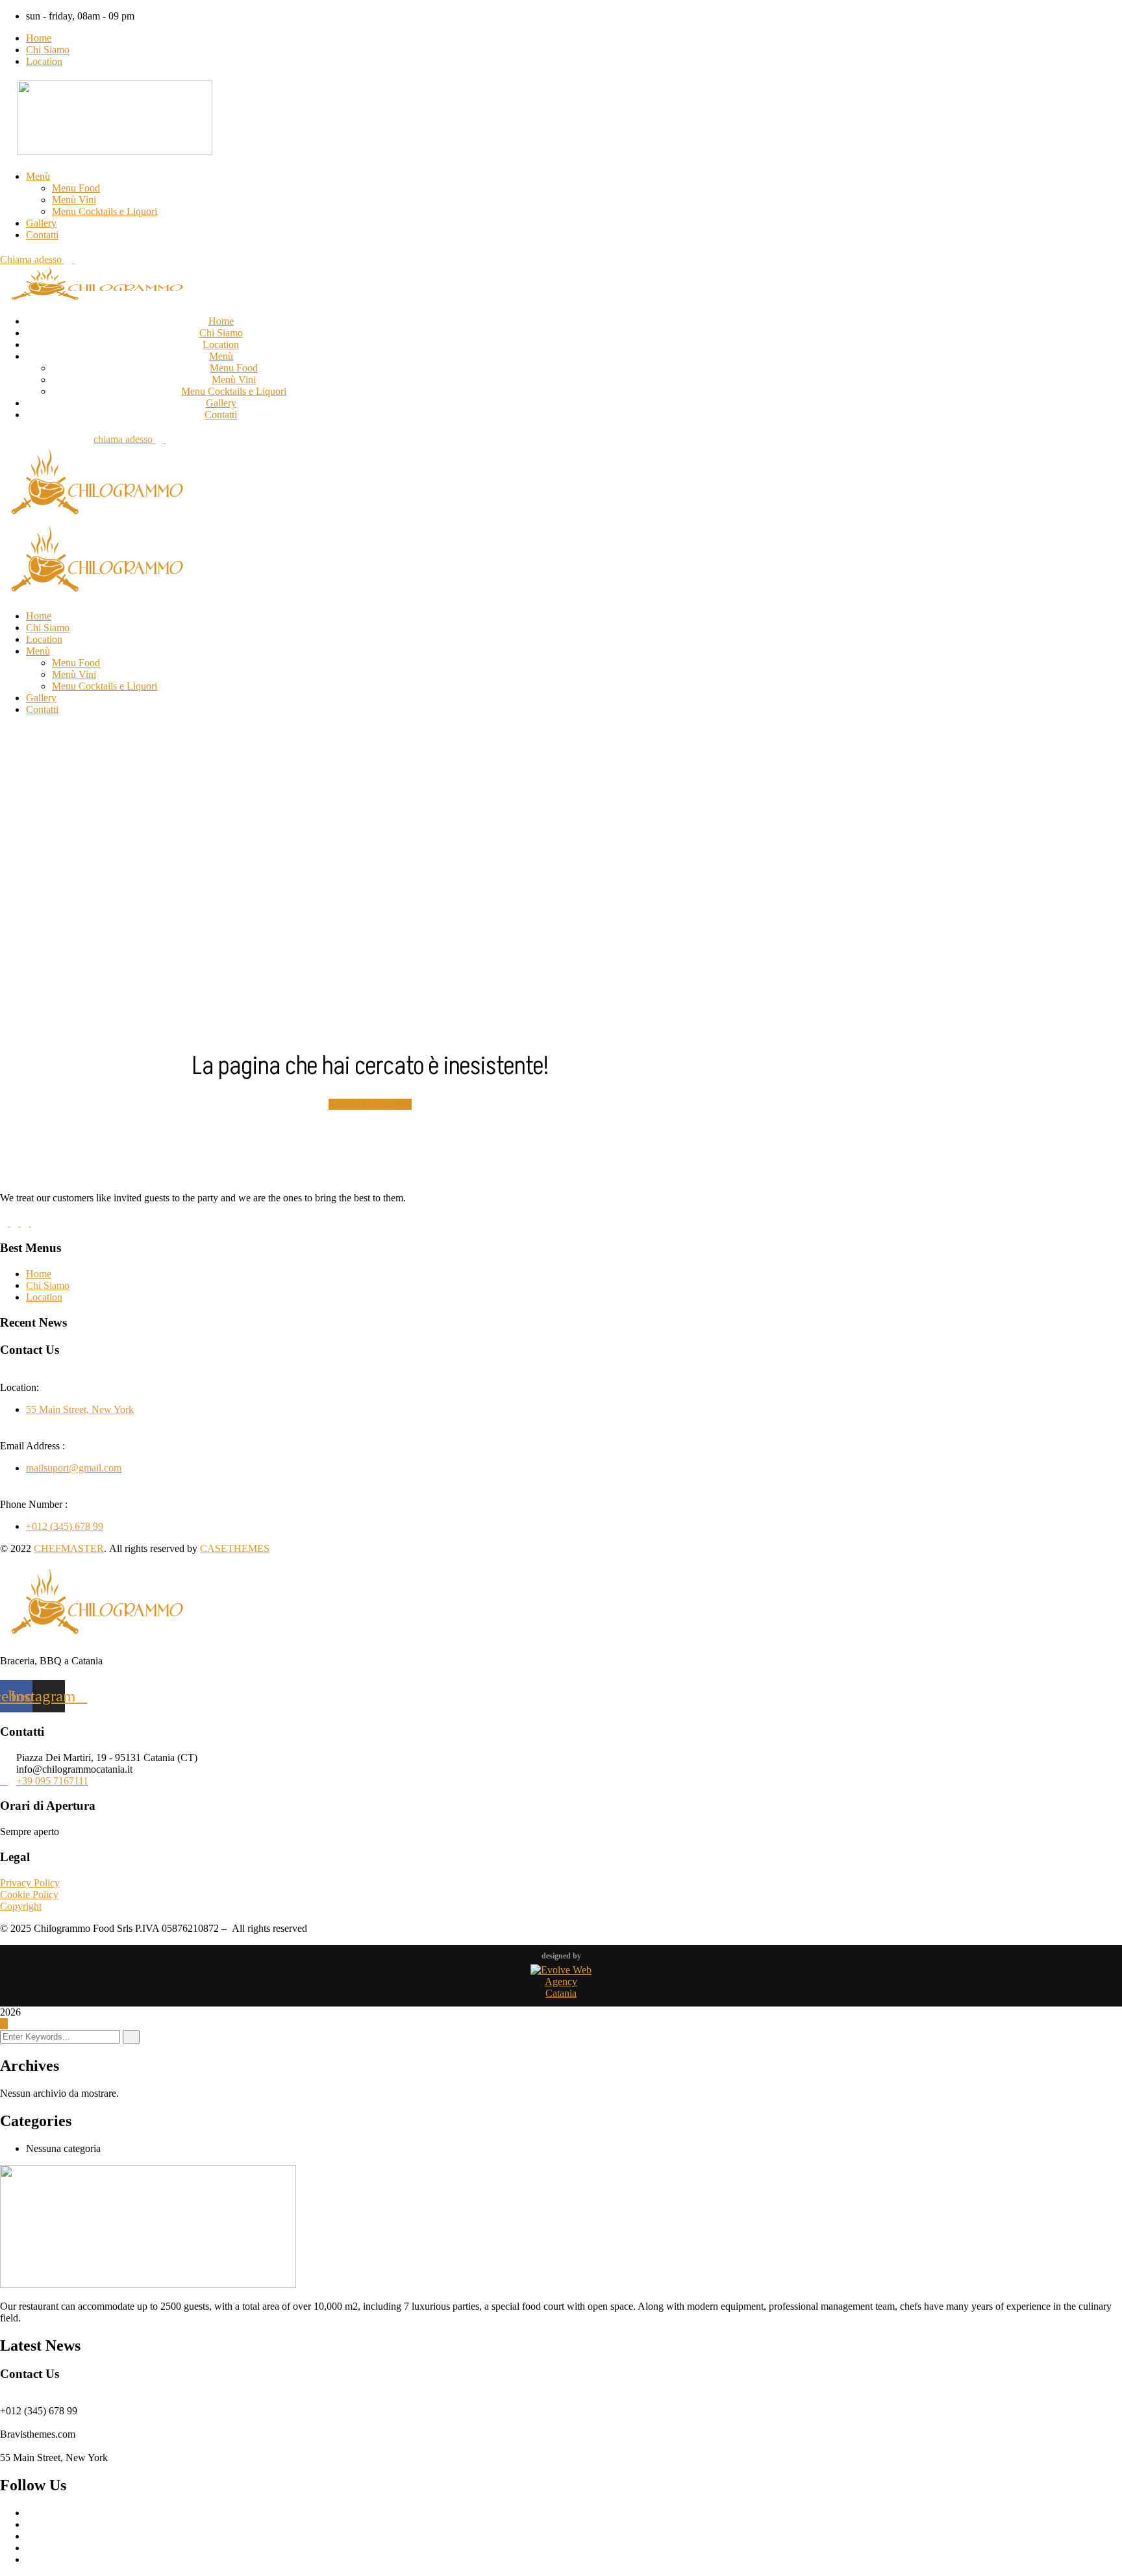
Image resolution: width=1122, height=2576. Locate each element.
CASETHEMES (235, 1548)
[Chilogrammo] (97, 517)
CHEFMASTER (69, 1548)
